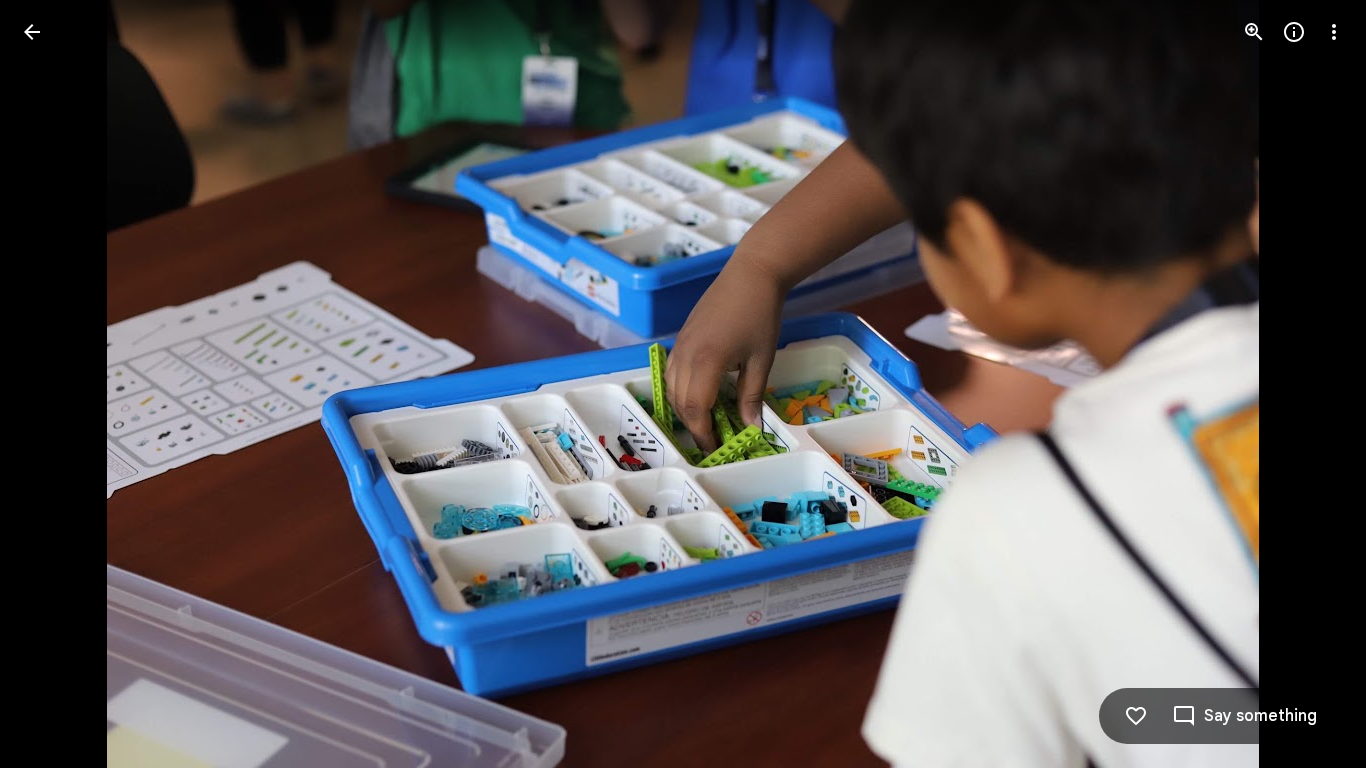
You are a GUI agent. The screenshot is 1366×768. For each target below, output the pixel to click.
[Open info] (1294, 32)
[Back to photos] (32, 32)
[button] (56, 384)
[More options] (1334, 32)
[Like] (1136, 716)
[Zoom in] (1254, 32)
